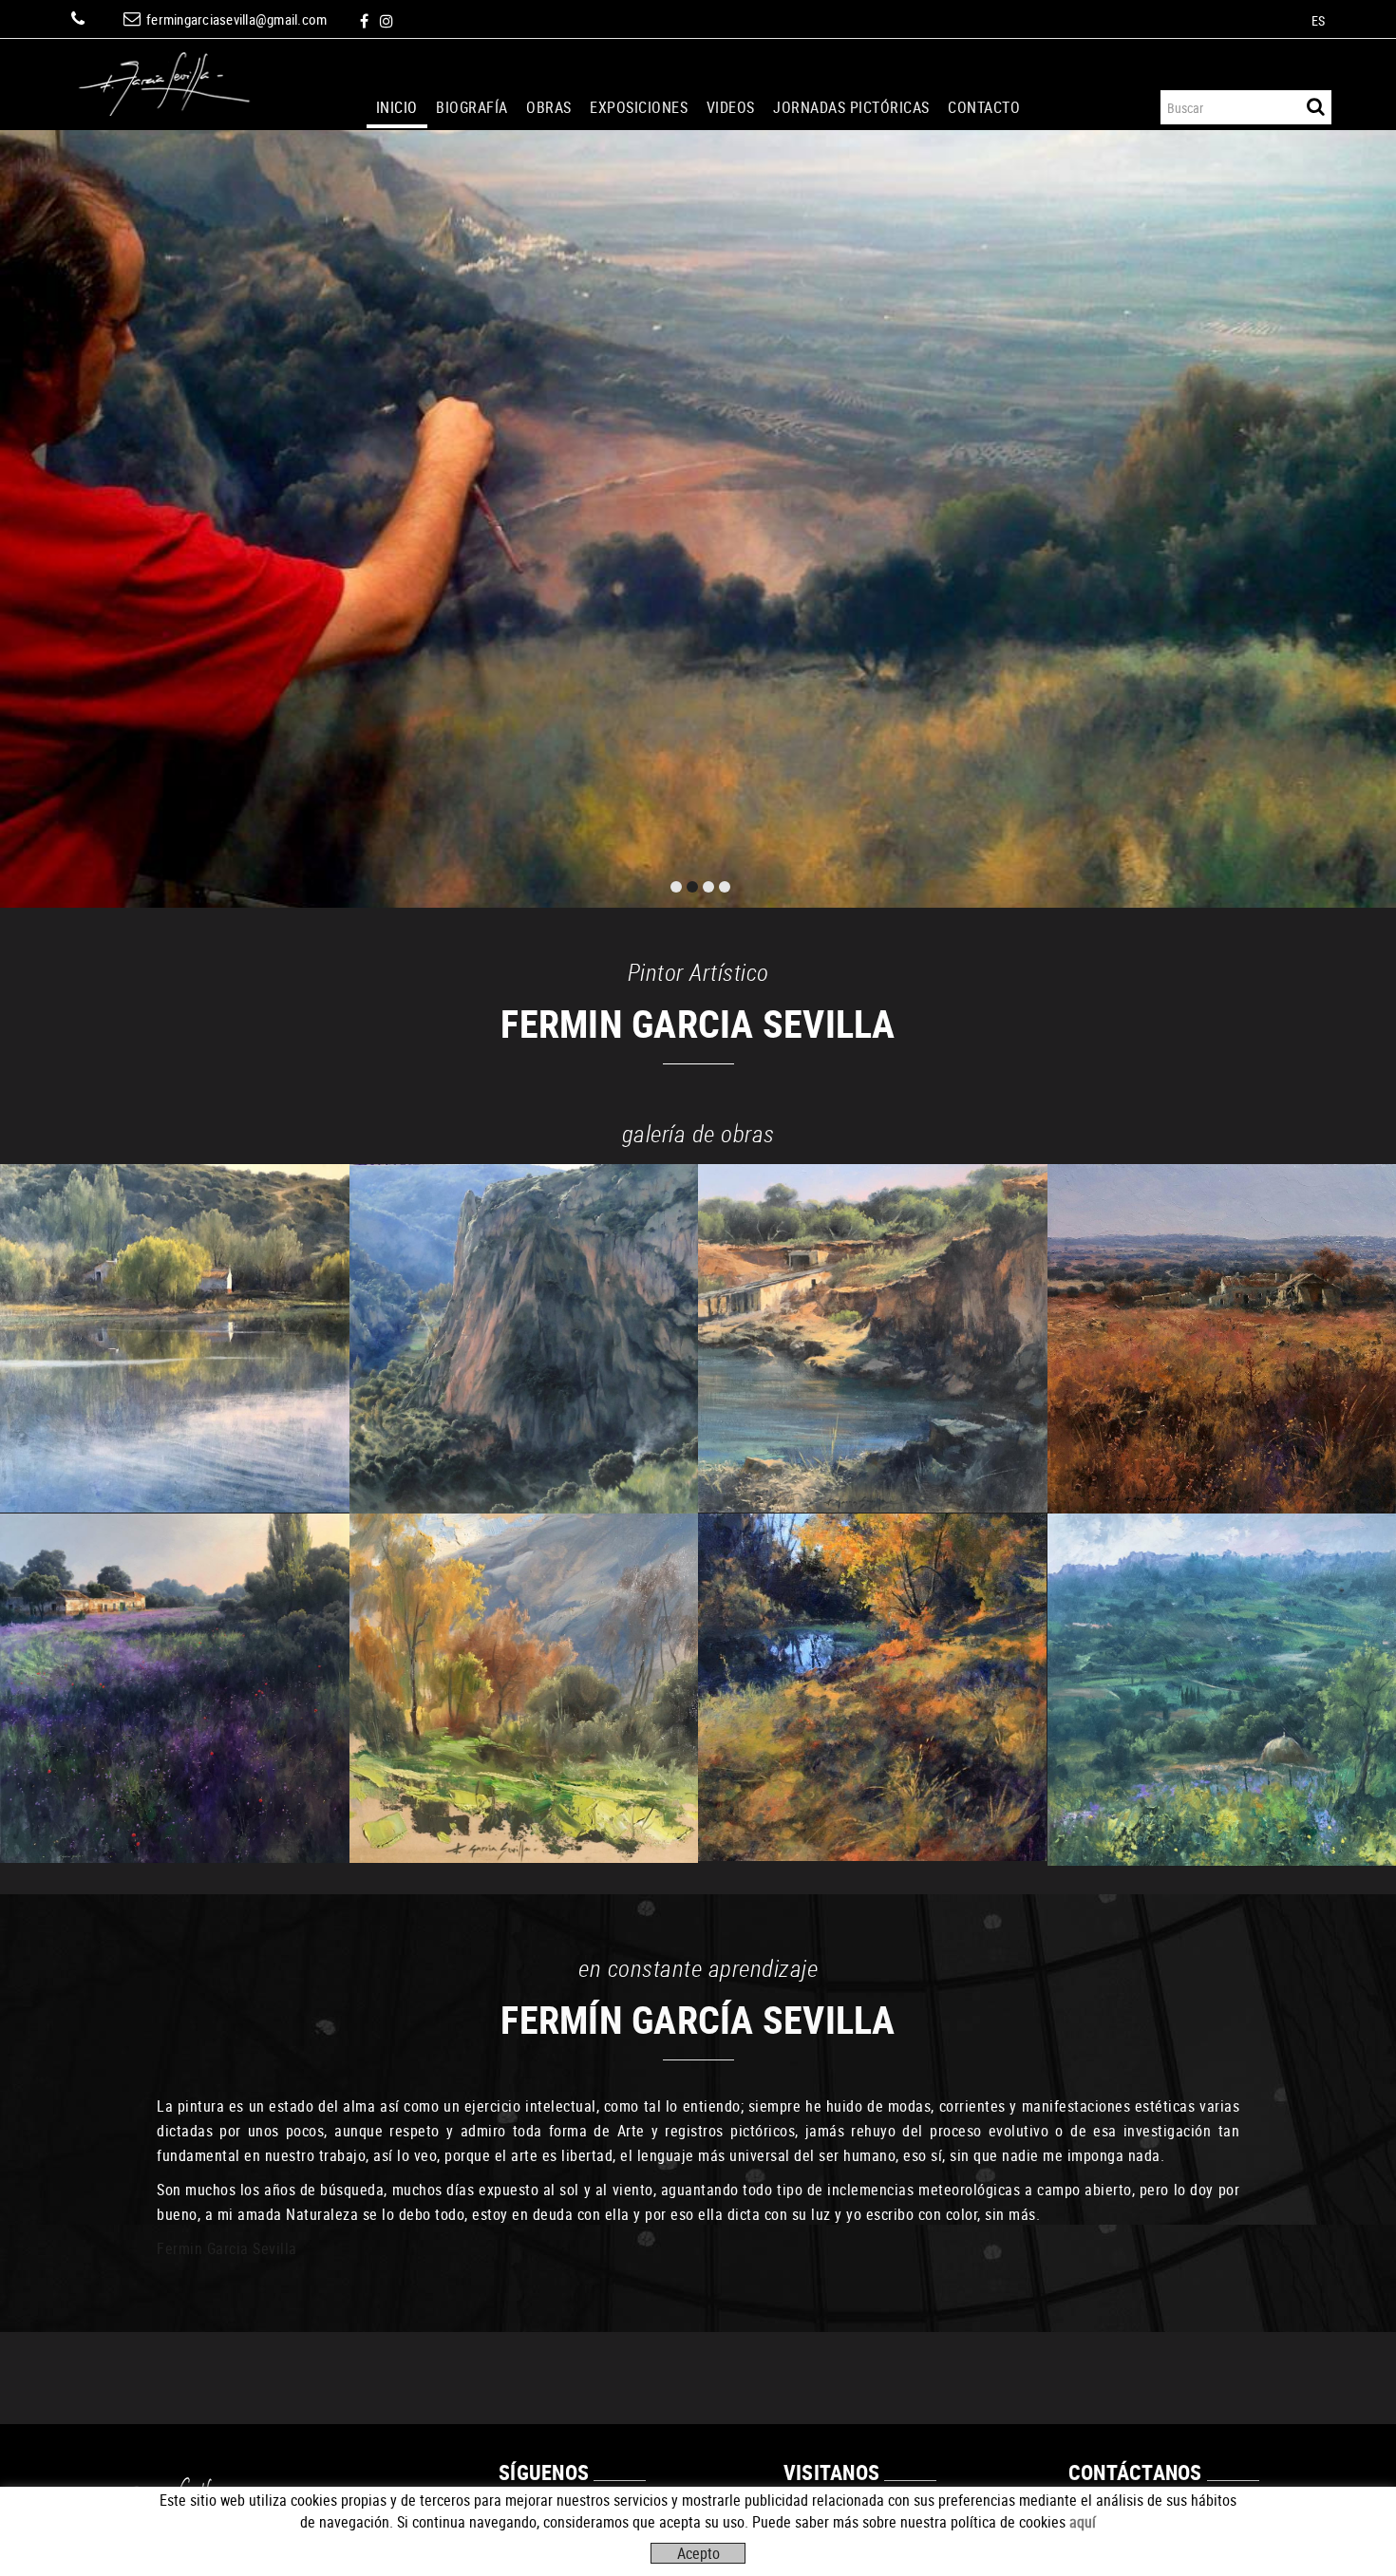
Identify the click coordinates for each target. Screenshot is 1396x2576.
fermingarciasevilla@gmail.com (236, 19)
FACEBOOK (366, 21)
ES (1319, 20)
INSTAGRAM (388, 21)
